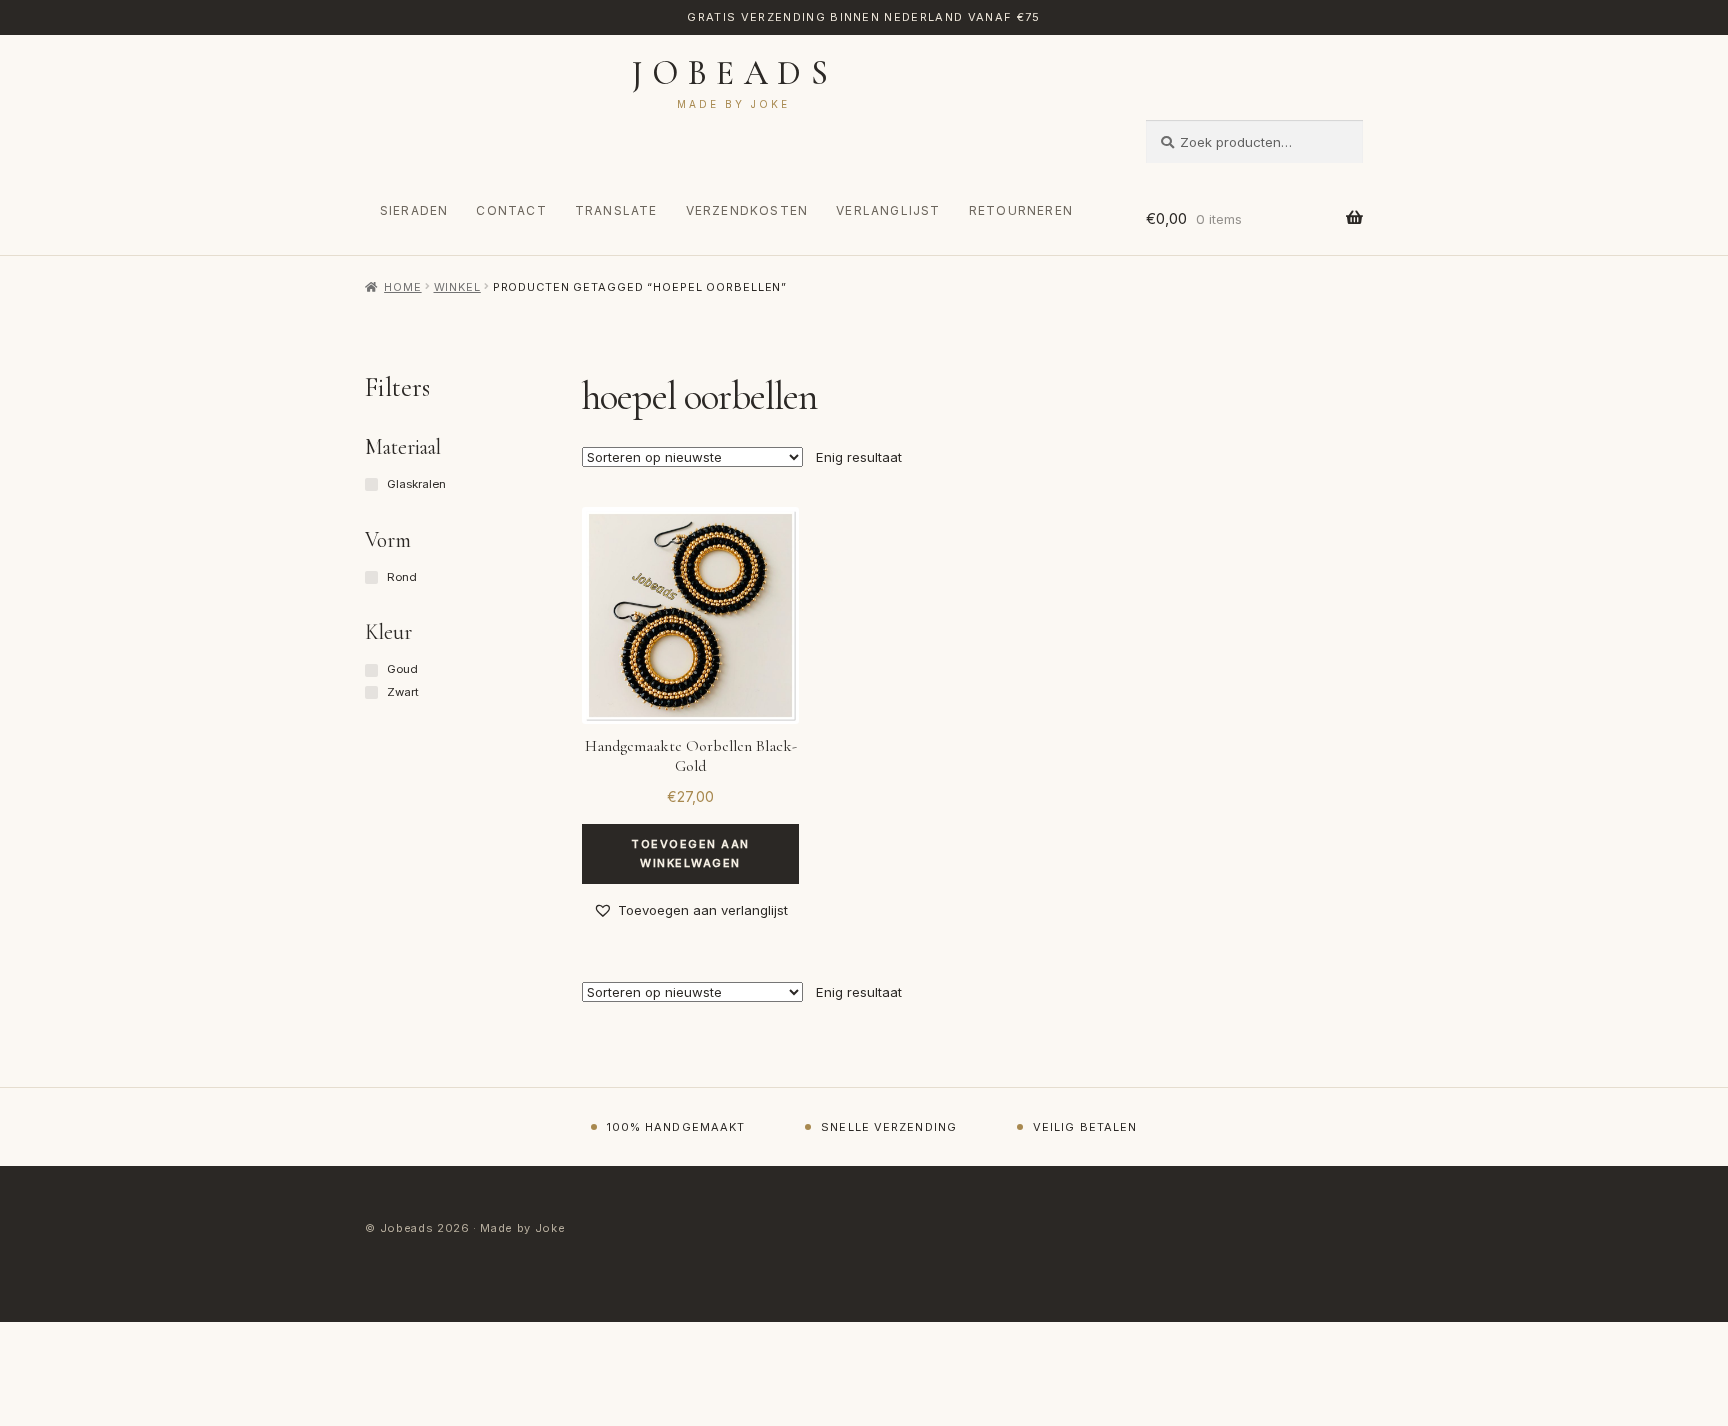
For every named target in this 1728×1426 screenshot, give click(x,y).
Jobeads (734, 73)
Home (402, 287)
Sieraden (414, 210)
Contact (511, 210)
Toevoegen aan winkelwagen (690, 853)
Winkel (457, 287)
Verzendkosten (747, 210)
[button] (690, 910)
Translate (616, 210)
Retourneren (1021, 210)
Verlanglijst (888, 210)
